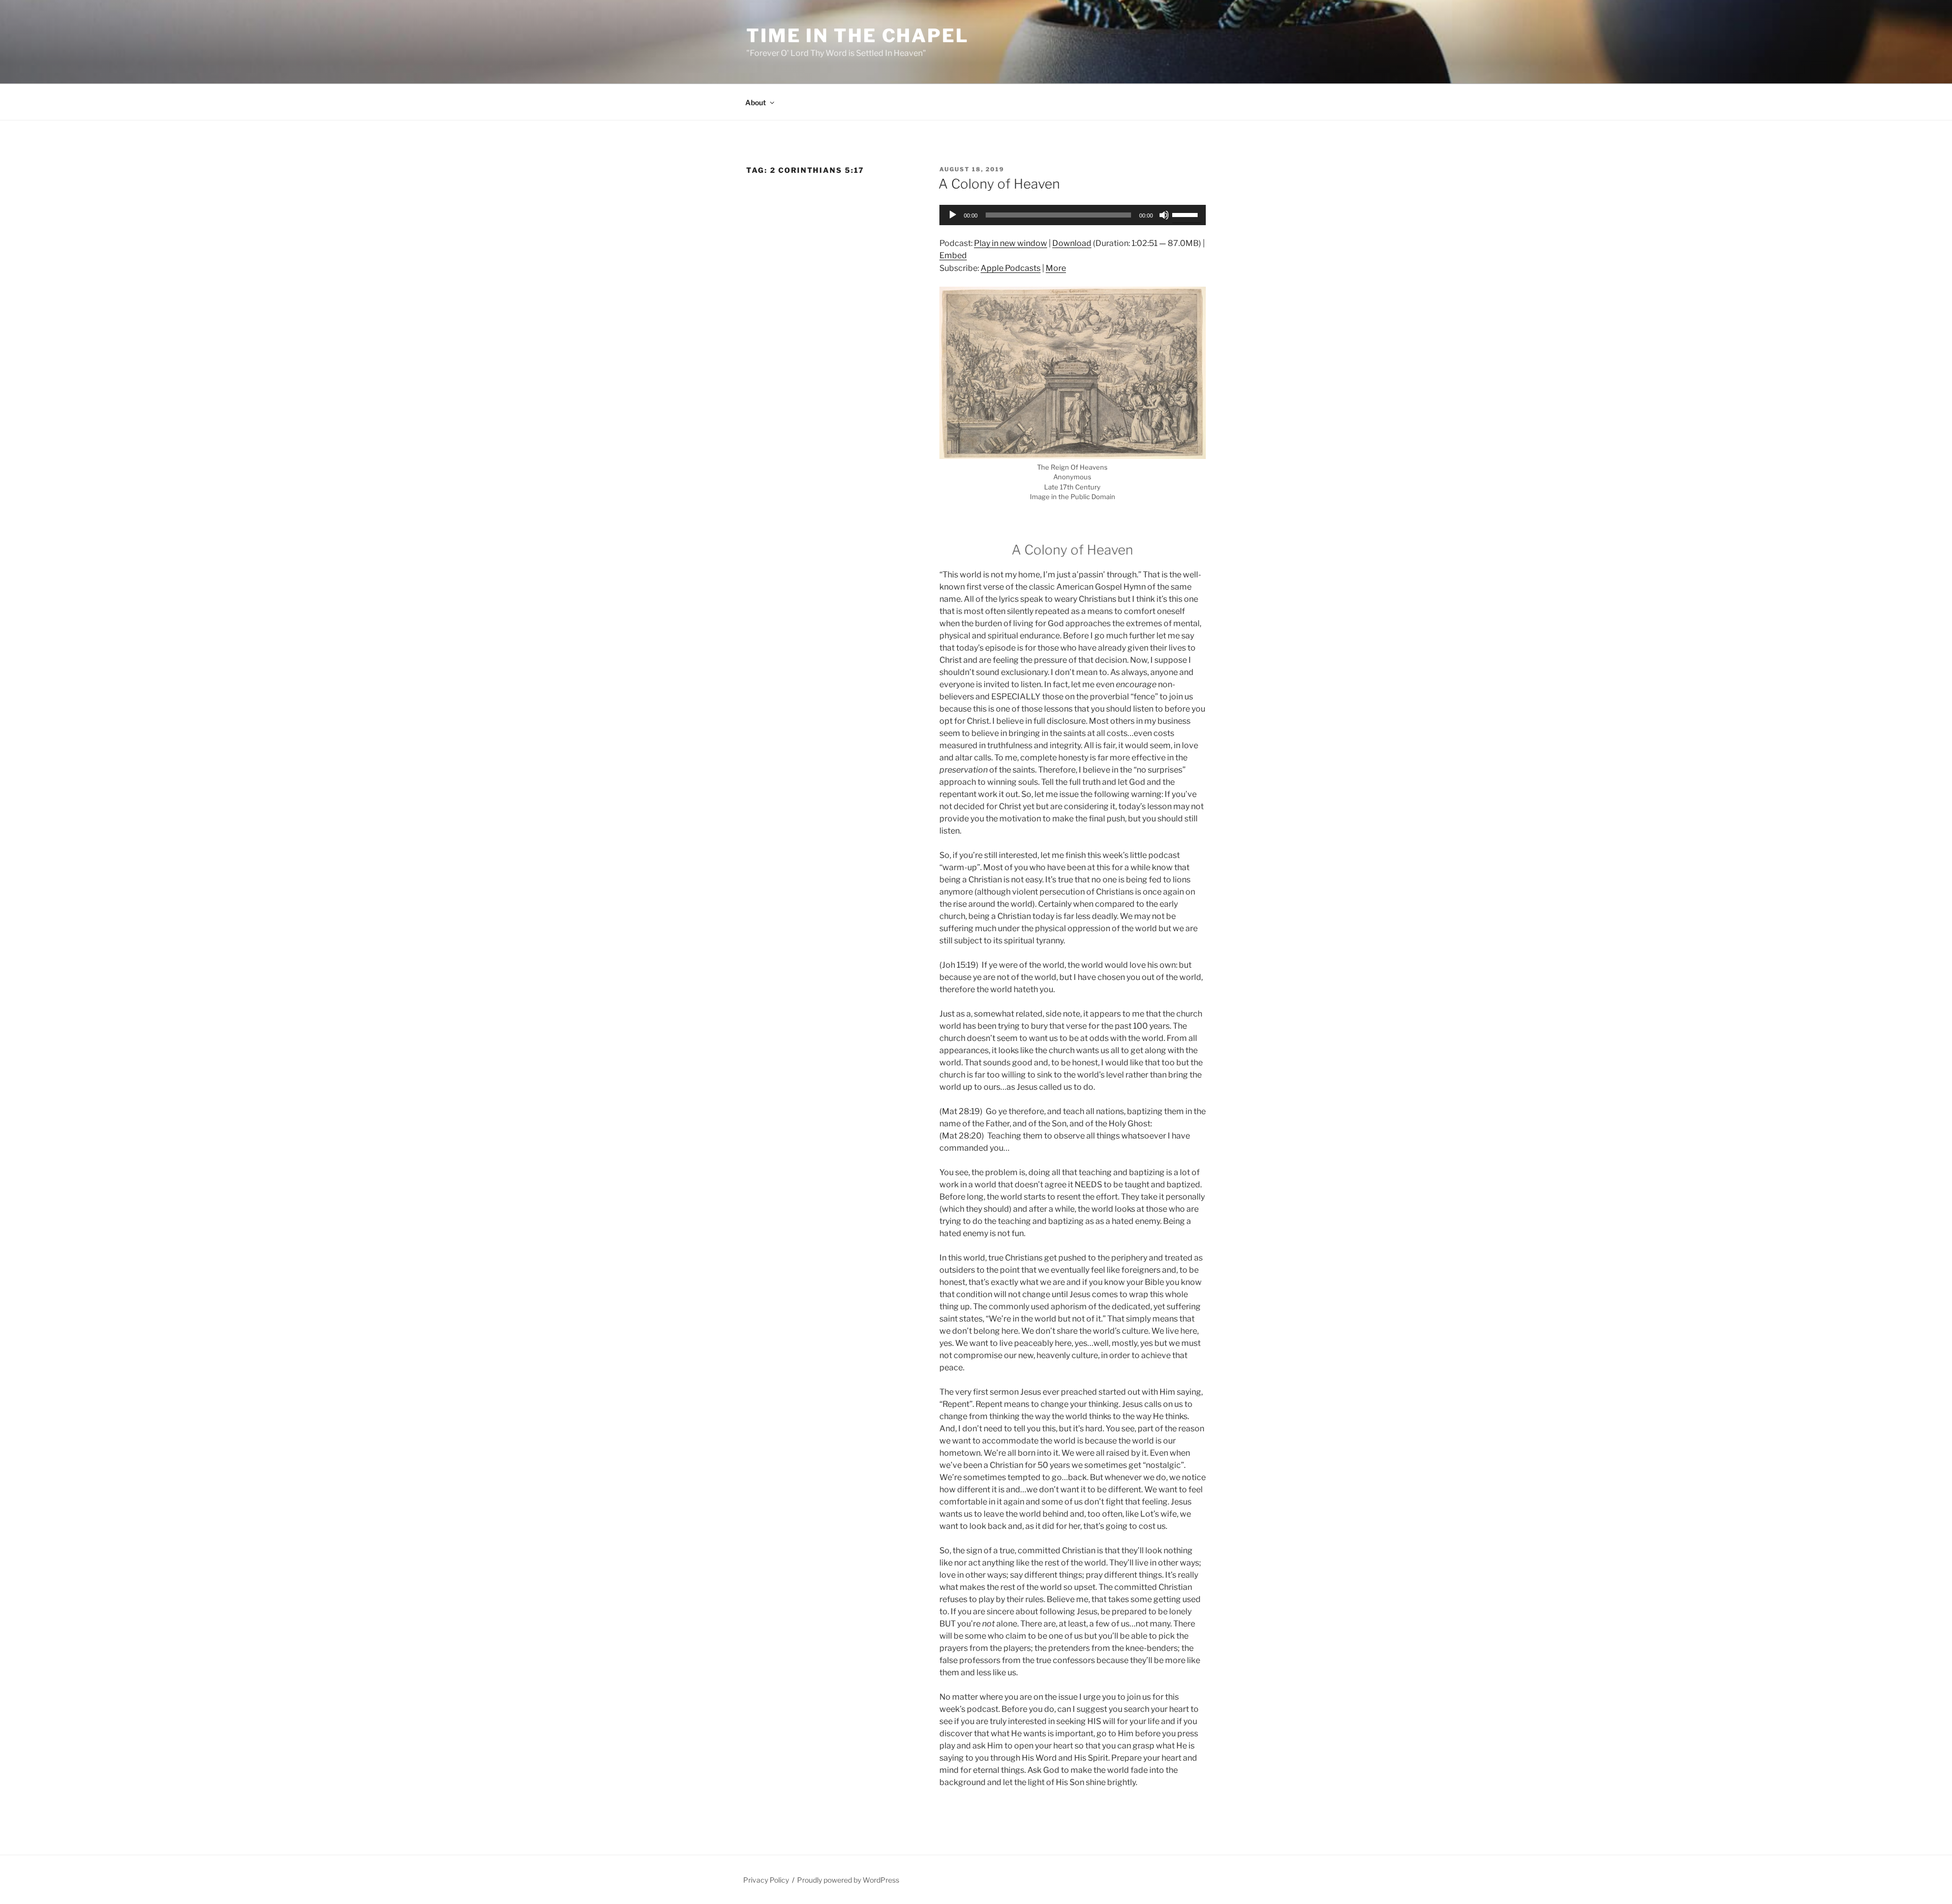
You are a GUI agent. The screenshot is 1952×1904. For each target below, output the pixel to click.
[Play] (953, 215)
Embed (953, 255)
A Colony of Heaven (999, 184)
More (1056, 268)
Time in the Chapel (858, 36)
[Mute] (1164, 215)
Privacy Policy (766, 1880)
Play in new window (1011, 243)
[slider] (1186, 214)
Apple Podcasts (1011, 268)
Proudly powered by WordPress (848, 1880)
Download (1072, 243)
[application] (1073, 215)
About (756, 102)
